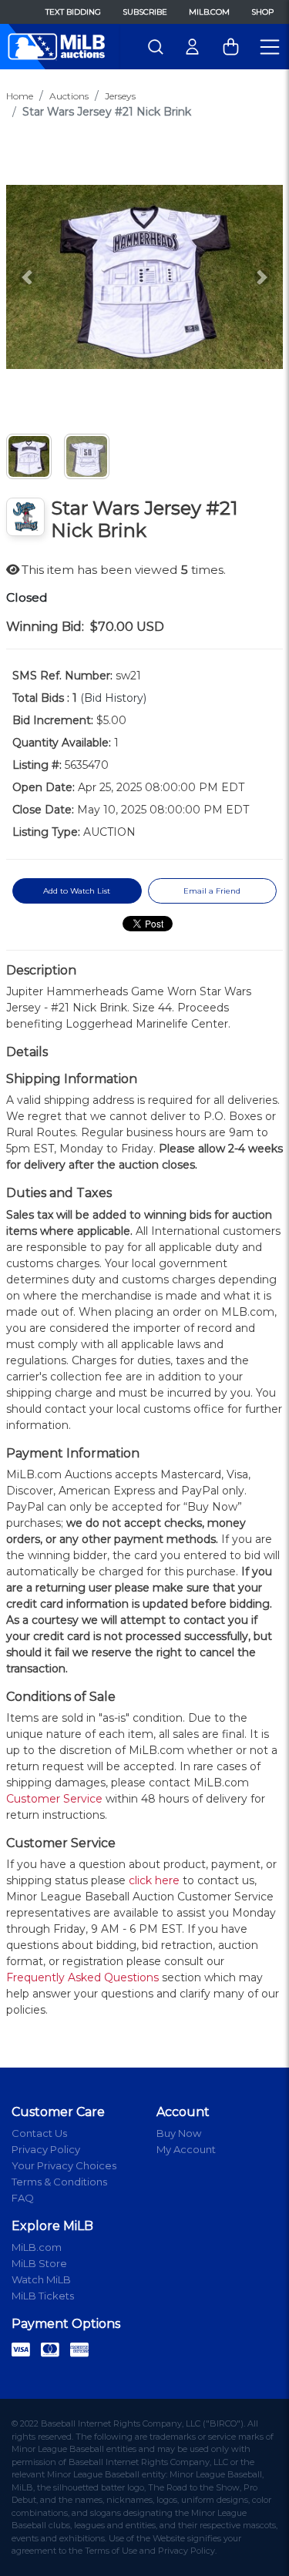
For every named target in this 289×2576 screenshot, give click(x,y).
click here (154, 1880)
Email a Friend (212, 891)
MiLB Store (39, 2263)
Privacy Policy (46, 2149)
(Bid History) (113, 698)
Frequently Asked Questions (82, 1977)
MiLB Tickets (43, 2296)
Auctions (69, 96)
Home (20, 96)
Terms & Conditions (59, 2182)
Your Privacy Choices (64, 2165)
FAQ (23, 2198)
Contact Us (39, 2133)
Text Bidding (73, 12)
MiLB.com (209, 12)
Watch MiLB (41, 2279)
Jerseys (120, 96)
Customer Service (54, 1799)
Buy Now (179, 2133)
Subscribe (145, 12)
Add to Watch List (77, 891)
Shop (262, 12)
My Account (186, 2149)
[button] (27, 277)
